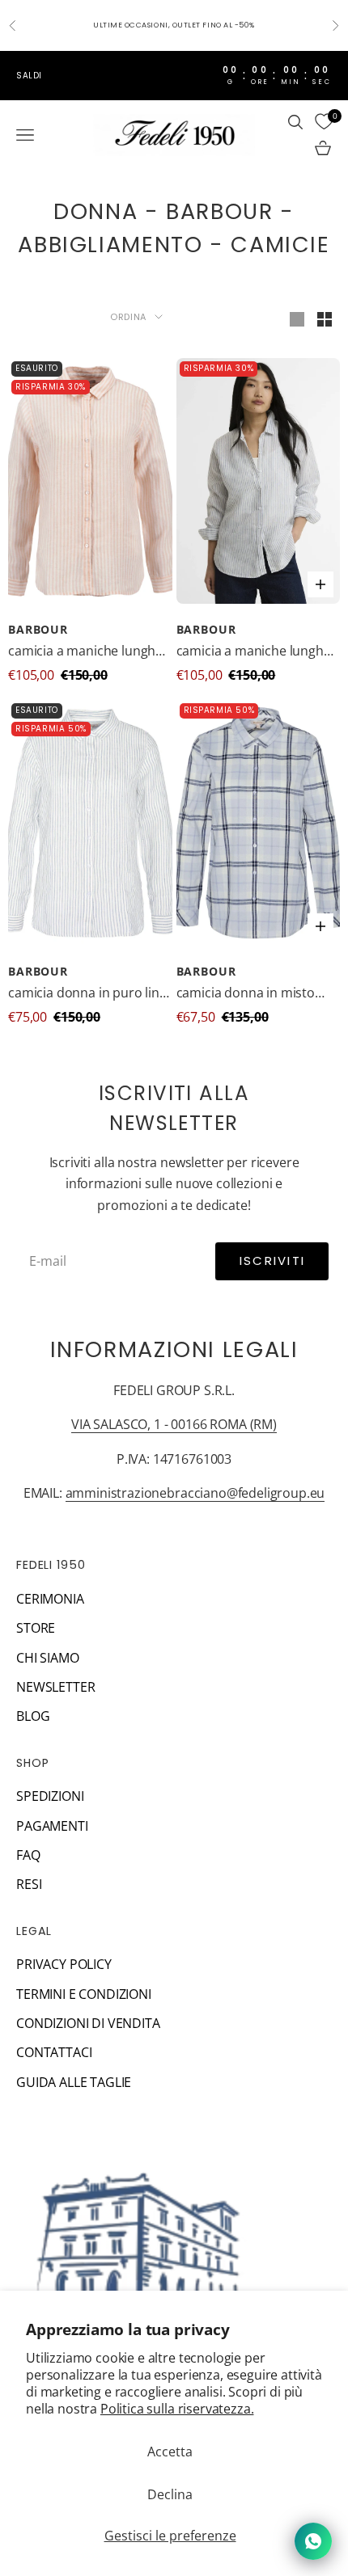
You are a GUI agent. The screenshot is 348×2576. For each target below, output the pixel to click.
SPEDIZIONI (50, 1796)
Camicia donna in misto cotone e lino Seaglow (246, 993)
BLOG (33, 1716)
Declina (170, 2494)
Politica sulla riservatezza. (177, 2409)
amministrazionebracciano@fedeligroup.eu (195, 1493)
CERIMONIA (50, 1599)
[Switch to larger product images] (297, 319)
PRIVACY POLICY (64, 1964)
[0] (324, 122)
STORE (36, 1628)
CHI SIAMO (48, 1658)
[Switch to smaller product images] (325, 319)
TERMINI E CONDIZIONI (84, 1994)
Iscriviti (272, 1261)
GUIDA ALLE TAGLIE (74, 2082)
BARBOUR (38, 629)
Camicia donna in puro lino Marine (88, 993)
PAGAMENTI (52, 1826)
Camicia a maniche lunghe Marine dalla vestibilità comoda (85, 651)
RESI (29, 1884)
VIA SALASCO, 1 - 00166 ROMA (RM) (174, 1424)
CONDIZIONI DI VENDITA (88, 2023)
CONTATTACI (54, 2052)
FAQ (28, 1855)
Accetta (170, 2452)
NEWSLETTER (55, 1687)
